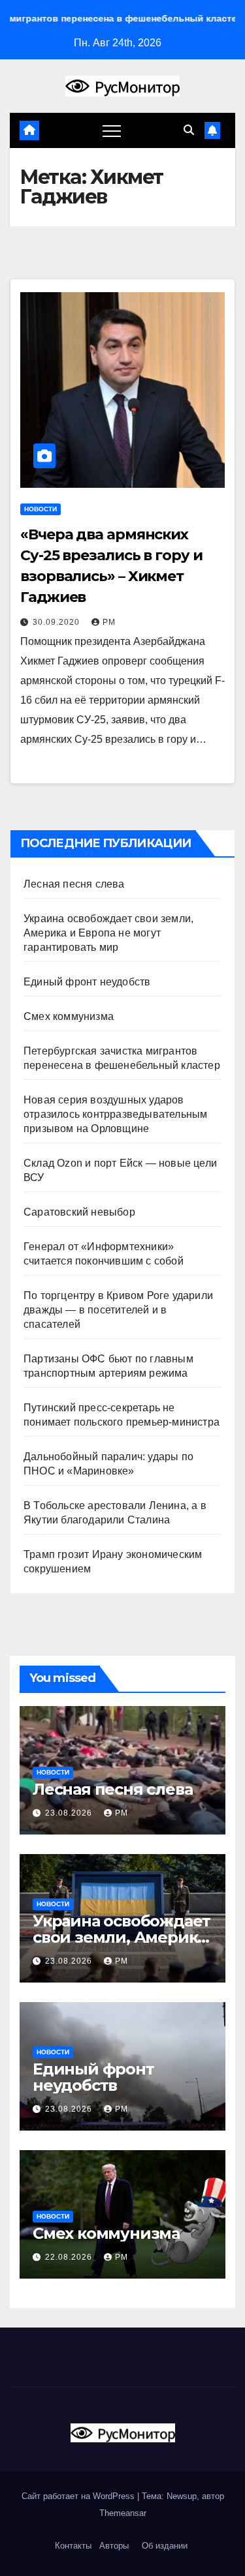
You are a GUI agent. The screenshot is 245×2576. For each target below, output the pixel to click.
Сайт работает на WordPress (79, 2496)
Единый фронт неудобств (87, 982)
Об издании (165, 2546)
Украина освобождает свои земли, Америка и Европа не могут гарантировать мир (108, 933)
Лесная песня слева (74, 884)
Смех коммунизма (69, 1016)
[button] (189, 130)
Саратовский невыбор (79, 1212)
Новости (41, 509)
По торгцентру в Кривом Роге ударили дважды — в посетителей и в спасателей (118, 1310)
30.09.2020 (57, 622)
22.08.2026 (70, 2257)
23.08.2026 (70, 1813)
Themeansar (123, 2513)
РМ (109, 622)
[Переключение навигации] (112, 130)
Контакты (72, 2546)
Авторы (114, 2546)
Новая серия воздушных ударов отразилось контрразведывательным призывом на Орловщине (115, 1114)
